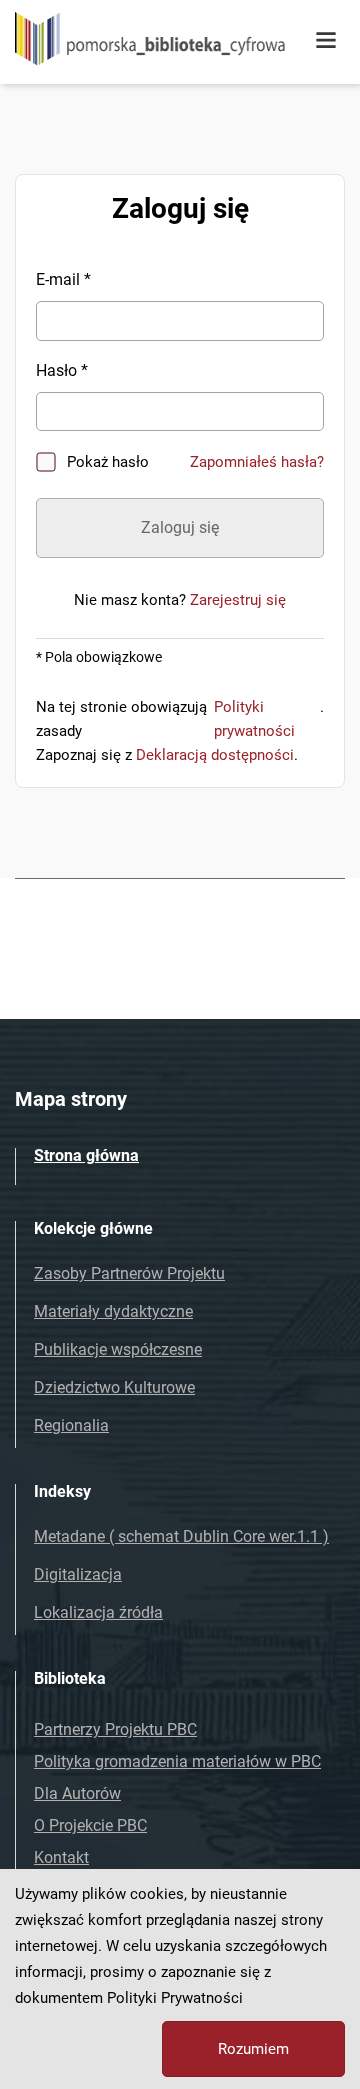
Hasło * (62, 370)
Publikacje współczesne (118, 1349)
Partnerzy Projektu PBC (115, 1729)
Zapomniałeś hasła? (257, 462)
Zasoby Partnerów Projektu (129, 1273)
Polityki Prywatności (175, 1998)
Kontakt (61, 1857)
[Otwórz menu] (326, 41)
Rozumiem (253, 2049)
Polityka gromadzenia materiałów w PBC (177, 1761)
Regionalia (71, 1425)
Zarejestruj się (238, 600)
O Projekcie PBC (90, 1825)
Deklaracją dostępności (215, 755)
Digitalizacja (78, 1574)
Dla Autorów (77, 1793)
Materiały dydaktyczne (113, 1311)
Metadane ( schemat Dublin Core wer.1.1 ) (181, 1536)
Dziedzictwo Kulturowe (114, 1387)
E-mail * (63, 279)
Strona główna (86, 1155)
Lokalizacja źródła (98, 1612)
